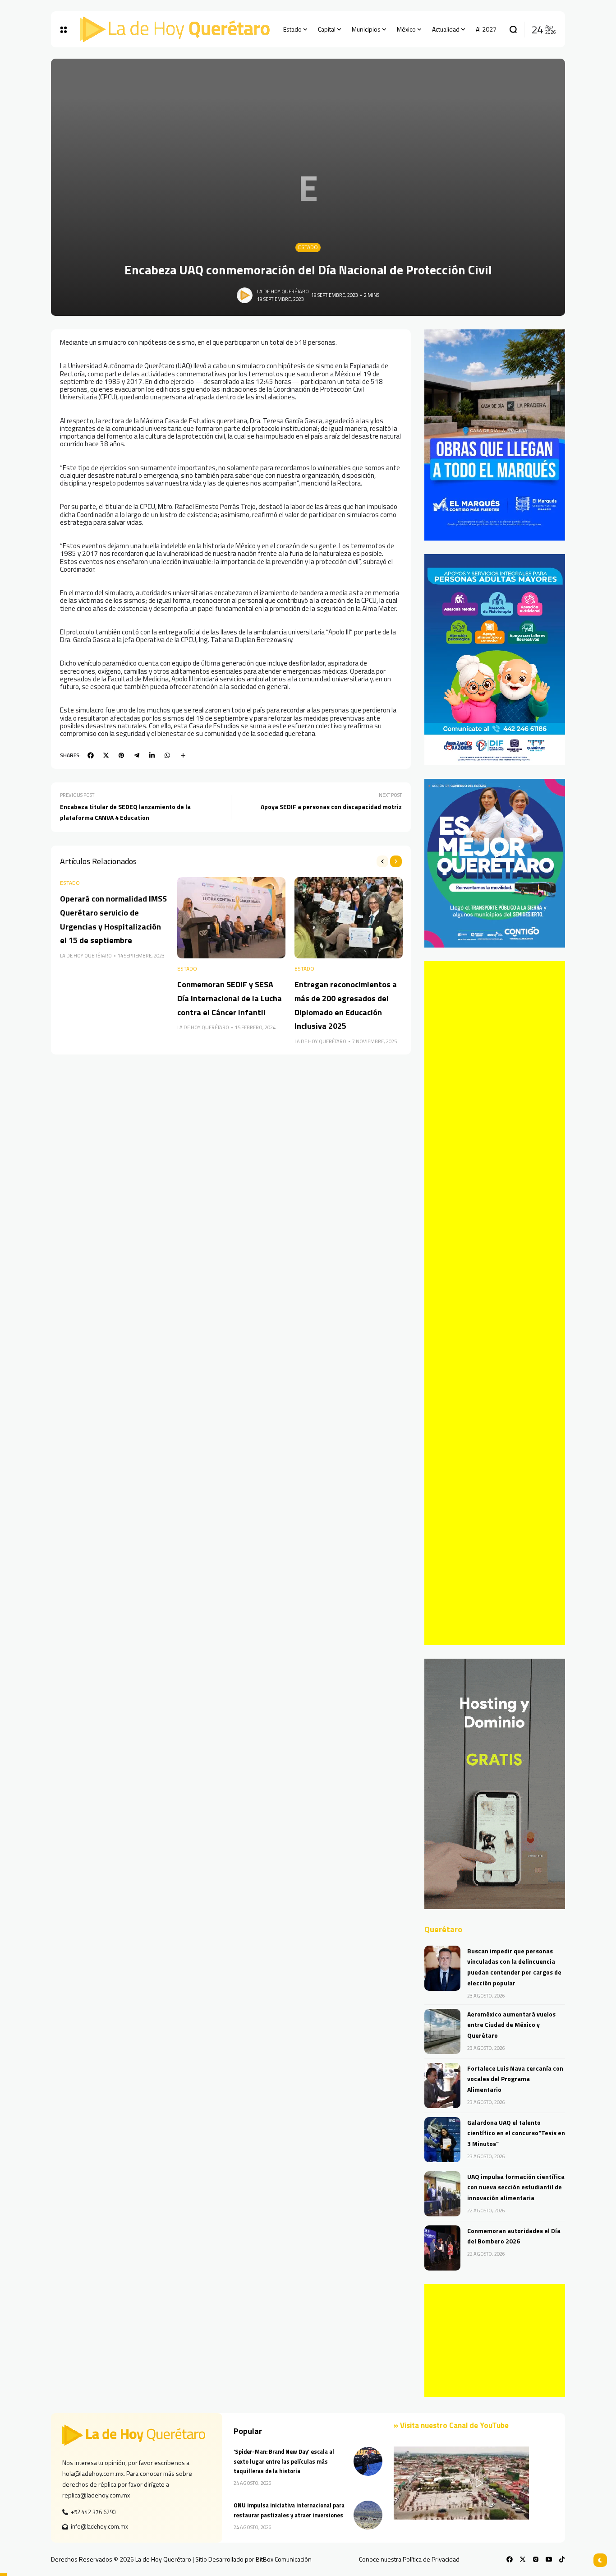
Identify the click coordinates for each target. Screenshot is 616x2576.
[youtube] (549, 2559)
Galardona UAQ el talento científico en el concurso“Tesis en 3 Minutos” (516, 2133)
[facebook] (91, 755)
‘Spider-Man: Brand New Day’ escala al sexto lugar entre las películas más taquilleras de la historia (284, 2461)
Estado (308, 247)
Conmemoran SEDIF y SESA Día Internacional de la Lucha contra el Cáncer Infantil (230, 998)
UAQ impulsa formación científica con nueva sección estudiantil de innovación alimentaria (516, 2187)
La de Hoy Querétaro (283, 291)
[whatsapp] (167, 755)
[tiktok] (562, 2559)
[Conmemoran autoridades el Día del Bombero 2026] (442, 2248)
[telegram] (137, 755)
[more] (183, 755)
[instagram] (536, 2559)
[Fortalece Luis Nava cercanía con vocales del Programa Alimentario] (442, 2086)
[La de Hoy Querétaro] (175, 29)
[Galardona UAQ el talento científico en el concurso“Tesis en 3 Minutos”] (442, 2140)
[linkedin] (152, 755)
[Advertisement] (495, 1303)
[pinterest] (121, 755)
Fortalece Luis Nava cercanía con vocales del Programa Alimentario (515, 2079)
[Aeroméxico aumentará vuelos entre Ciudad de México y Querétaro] (442, 2031)
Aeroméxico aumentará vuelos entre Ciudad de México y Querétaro (511, 2025)
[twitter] (106, 755)
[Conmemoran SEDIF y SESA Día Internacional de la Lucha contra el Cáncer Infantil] (231, 918)
